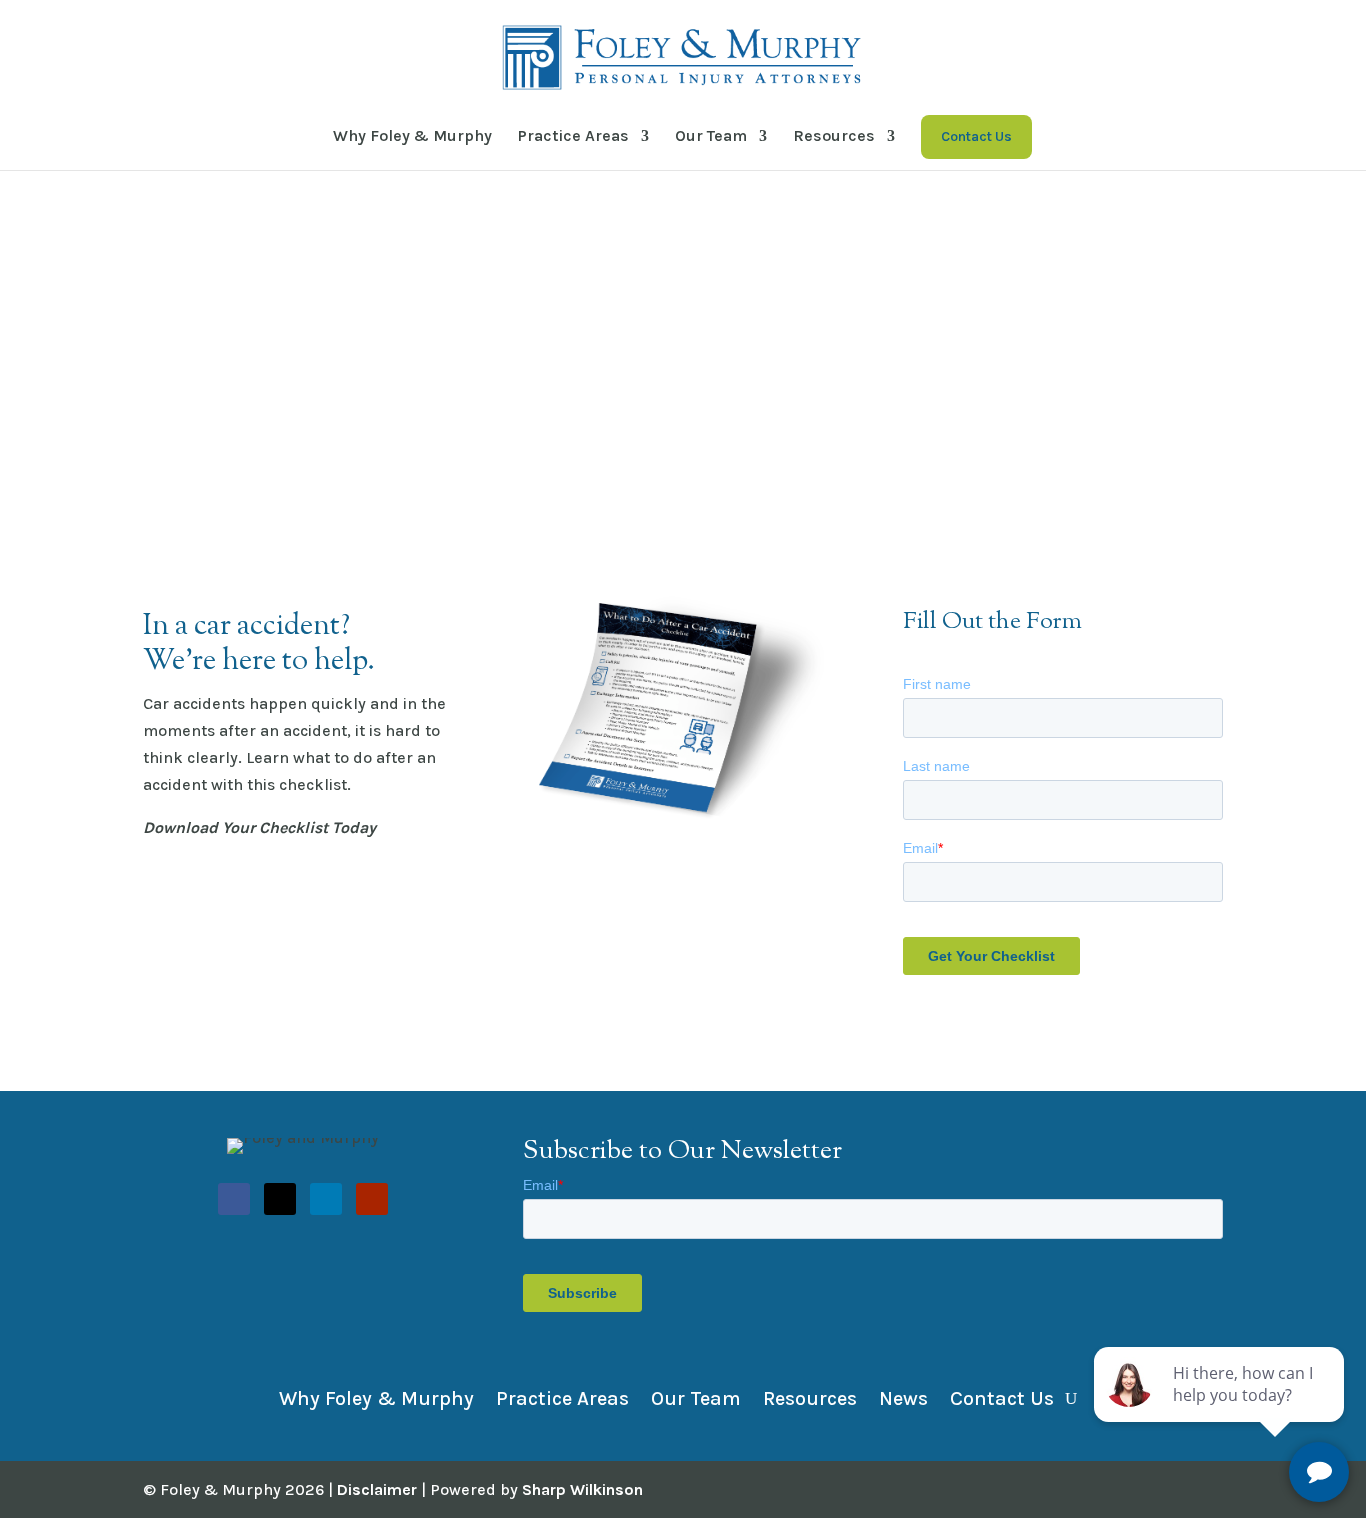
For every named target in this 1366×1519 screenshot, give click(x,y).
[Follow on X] (280, 1199)
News (903, 1396)
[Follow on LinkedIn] (326, 1199)
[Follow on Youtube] (372, 1199)
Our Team (711, 135)
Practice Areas (573, 135)
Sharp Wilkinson (582, 1489)
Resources (834, 135)
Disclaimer (377, 1489)
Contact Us (1002, 1396)
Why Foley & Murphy (412, 135)
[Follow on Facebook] (234, 1199)
